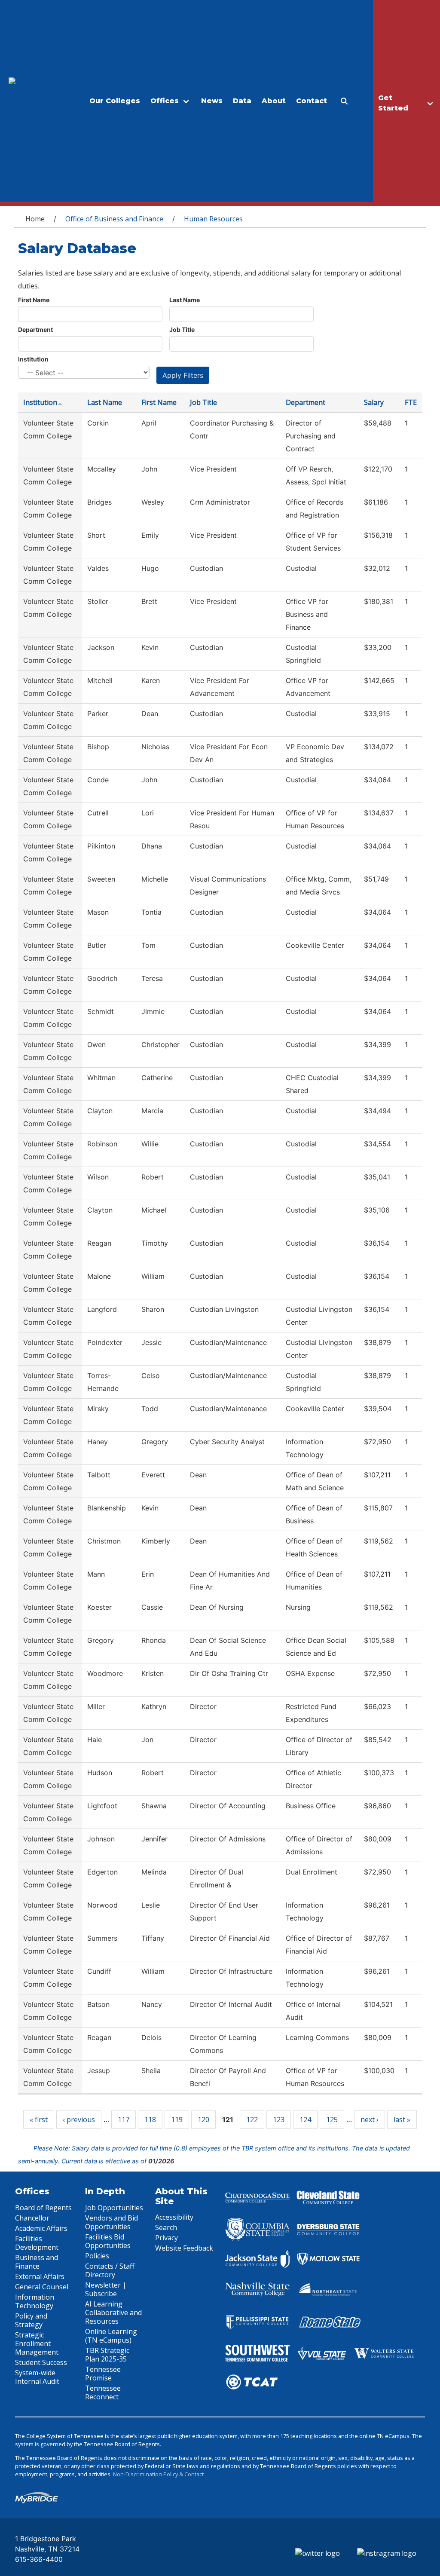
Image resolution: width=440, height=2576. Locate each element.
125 (332, 2120)
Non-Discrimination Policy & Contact (158, 2474)
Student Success (41, 2362)
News (212, 101)
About (274, 101)
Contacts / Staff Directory (110, 2270)
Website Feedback (184, 2248)
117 (124, 2120)
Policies (97, 2256)
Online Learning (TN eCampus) (111, 2336)
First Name (34, 300)
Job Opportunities (114, 2208)
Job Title (182, 329)
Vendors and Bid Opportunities (112, 2222)
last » (402, 2120)
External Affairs (40, 2276)
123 (279, 2120)
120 (203, 2120)
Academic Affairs (41, 2228)
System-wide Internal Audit (37, 2377)
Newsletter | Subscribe (106, 2289)
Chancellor (32, 2218)
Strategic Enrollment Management (37, 2343)
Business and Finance (37, 2262)
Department (35, 329)
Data (242, 101)
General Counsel (42, 2287)
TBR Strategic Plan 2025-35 (107, 2355)
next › (370, 2120)
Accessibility (174, 2217)
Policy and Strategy (31, 2320)
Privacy (167, 2238)
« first (39, 2120)
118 (150, 2120)
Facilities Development (37, 2243)
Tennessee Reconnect (103, 2392)
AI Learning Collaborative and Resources (113, 2313)
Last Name (185, 300)
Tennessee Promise (103, 2374)
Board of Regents (43, 2208)
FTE (411, 402)
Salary (374, 402)
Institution (33, 359)
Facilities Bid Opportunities (108, 2241)
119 (177, 2120)
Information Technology (35, 2301)
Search (166, 2227)
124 (305, 2120)
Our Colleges (115, 101)
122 (252, 2120)
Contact (312, 101)
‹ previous (79, 2120)
